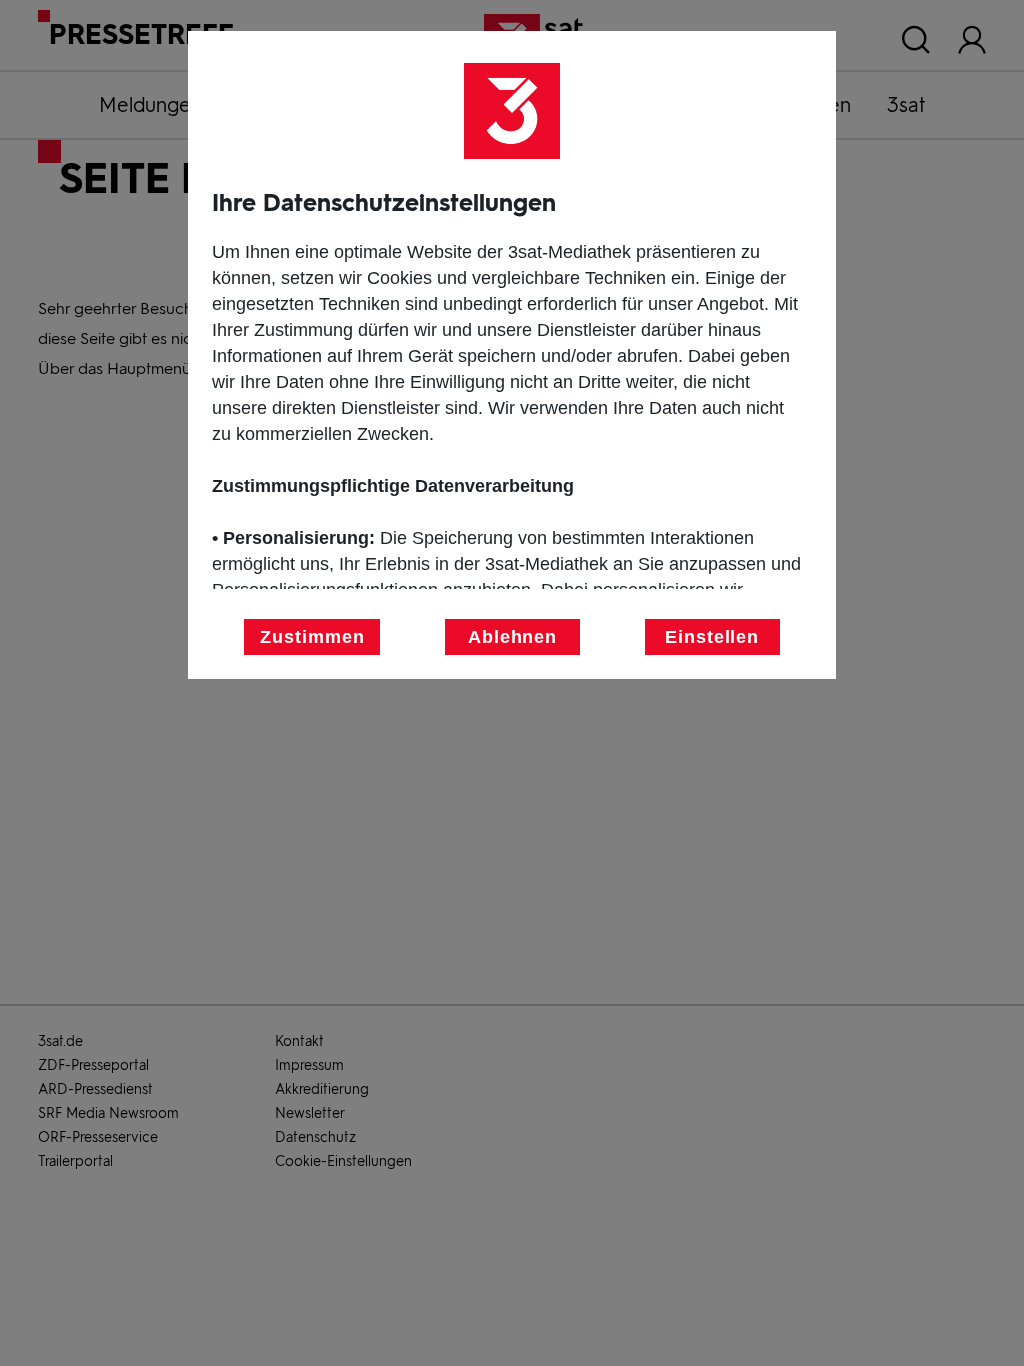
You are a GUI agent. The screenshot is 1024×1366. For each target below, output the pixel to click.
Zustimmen (312, 637)
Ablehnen (512, 637)
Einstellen (712, 637)
